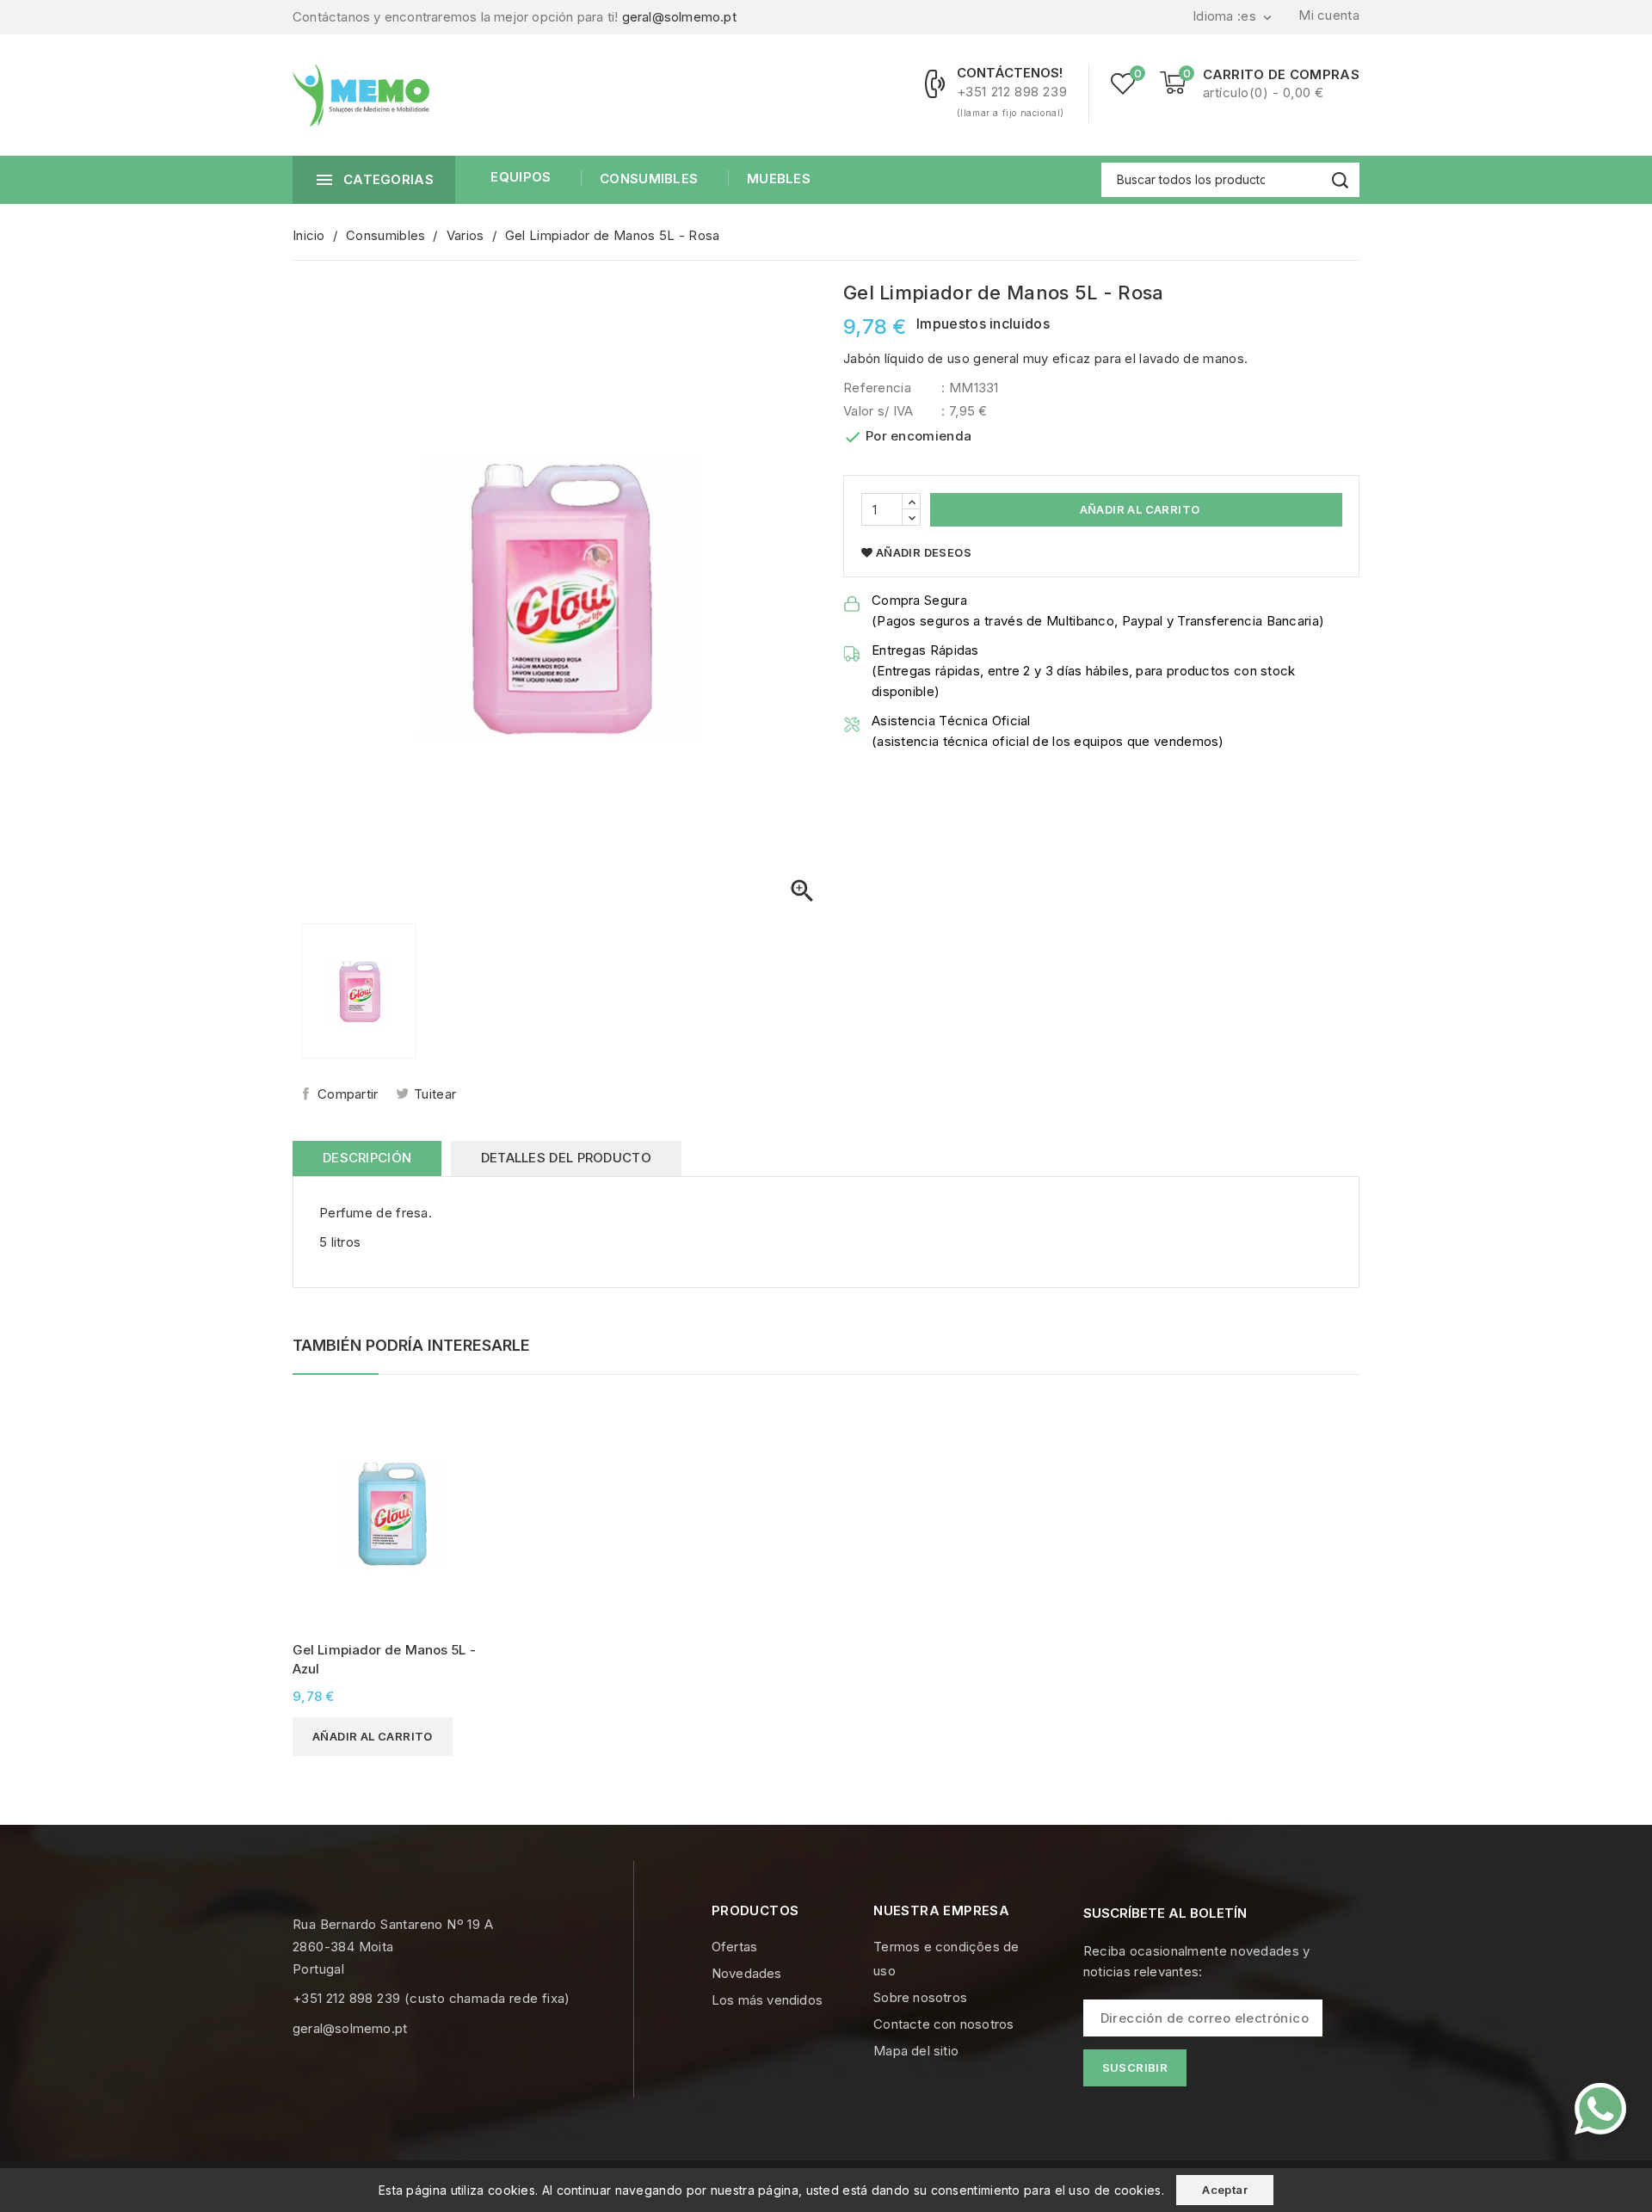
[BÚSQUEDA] (1340, 180)
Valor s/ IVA (878, 411)
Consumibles (649, 179)
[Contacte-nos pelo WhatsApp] (1600, 2109)
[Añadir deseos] (470, 1443)
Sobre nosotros (920, 1997)
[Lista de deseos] (1123, 83)
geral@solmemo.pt (679, 17)
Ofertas (734, 1947)
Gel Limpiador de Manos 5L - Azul (384, 1659)
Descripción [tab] (367, 1158)
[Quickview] (470, 1413)
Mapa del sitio (916, 2051)
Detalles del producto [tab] (566, 1158)
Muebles (779, 179)
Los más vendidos (767, 2000)
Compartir (348, 1094)
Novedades (747, 1973)
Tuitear (435, 1094)
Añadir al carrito (1138, 509)
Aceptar (1225, 2190)
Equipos (521, 177)
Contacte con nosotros (943, 2024)
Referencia (877, 388)
